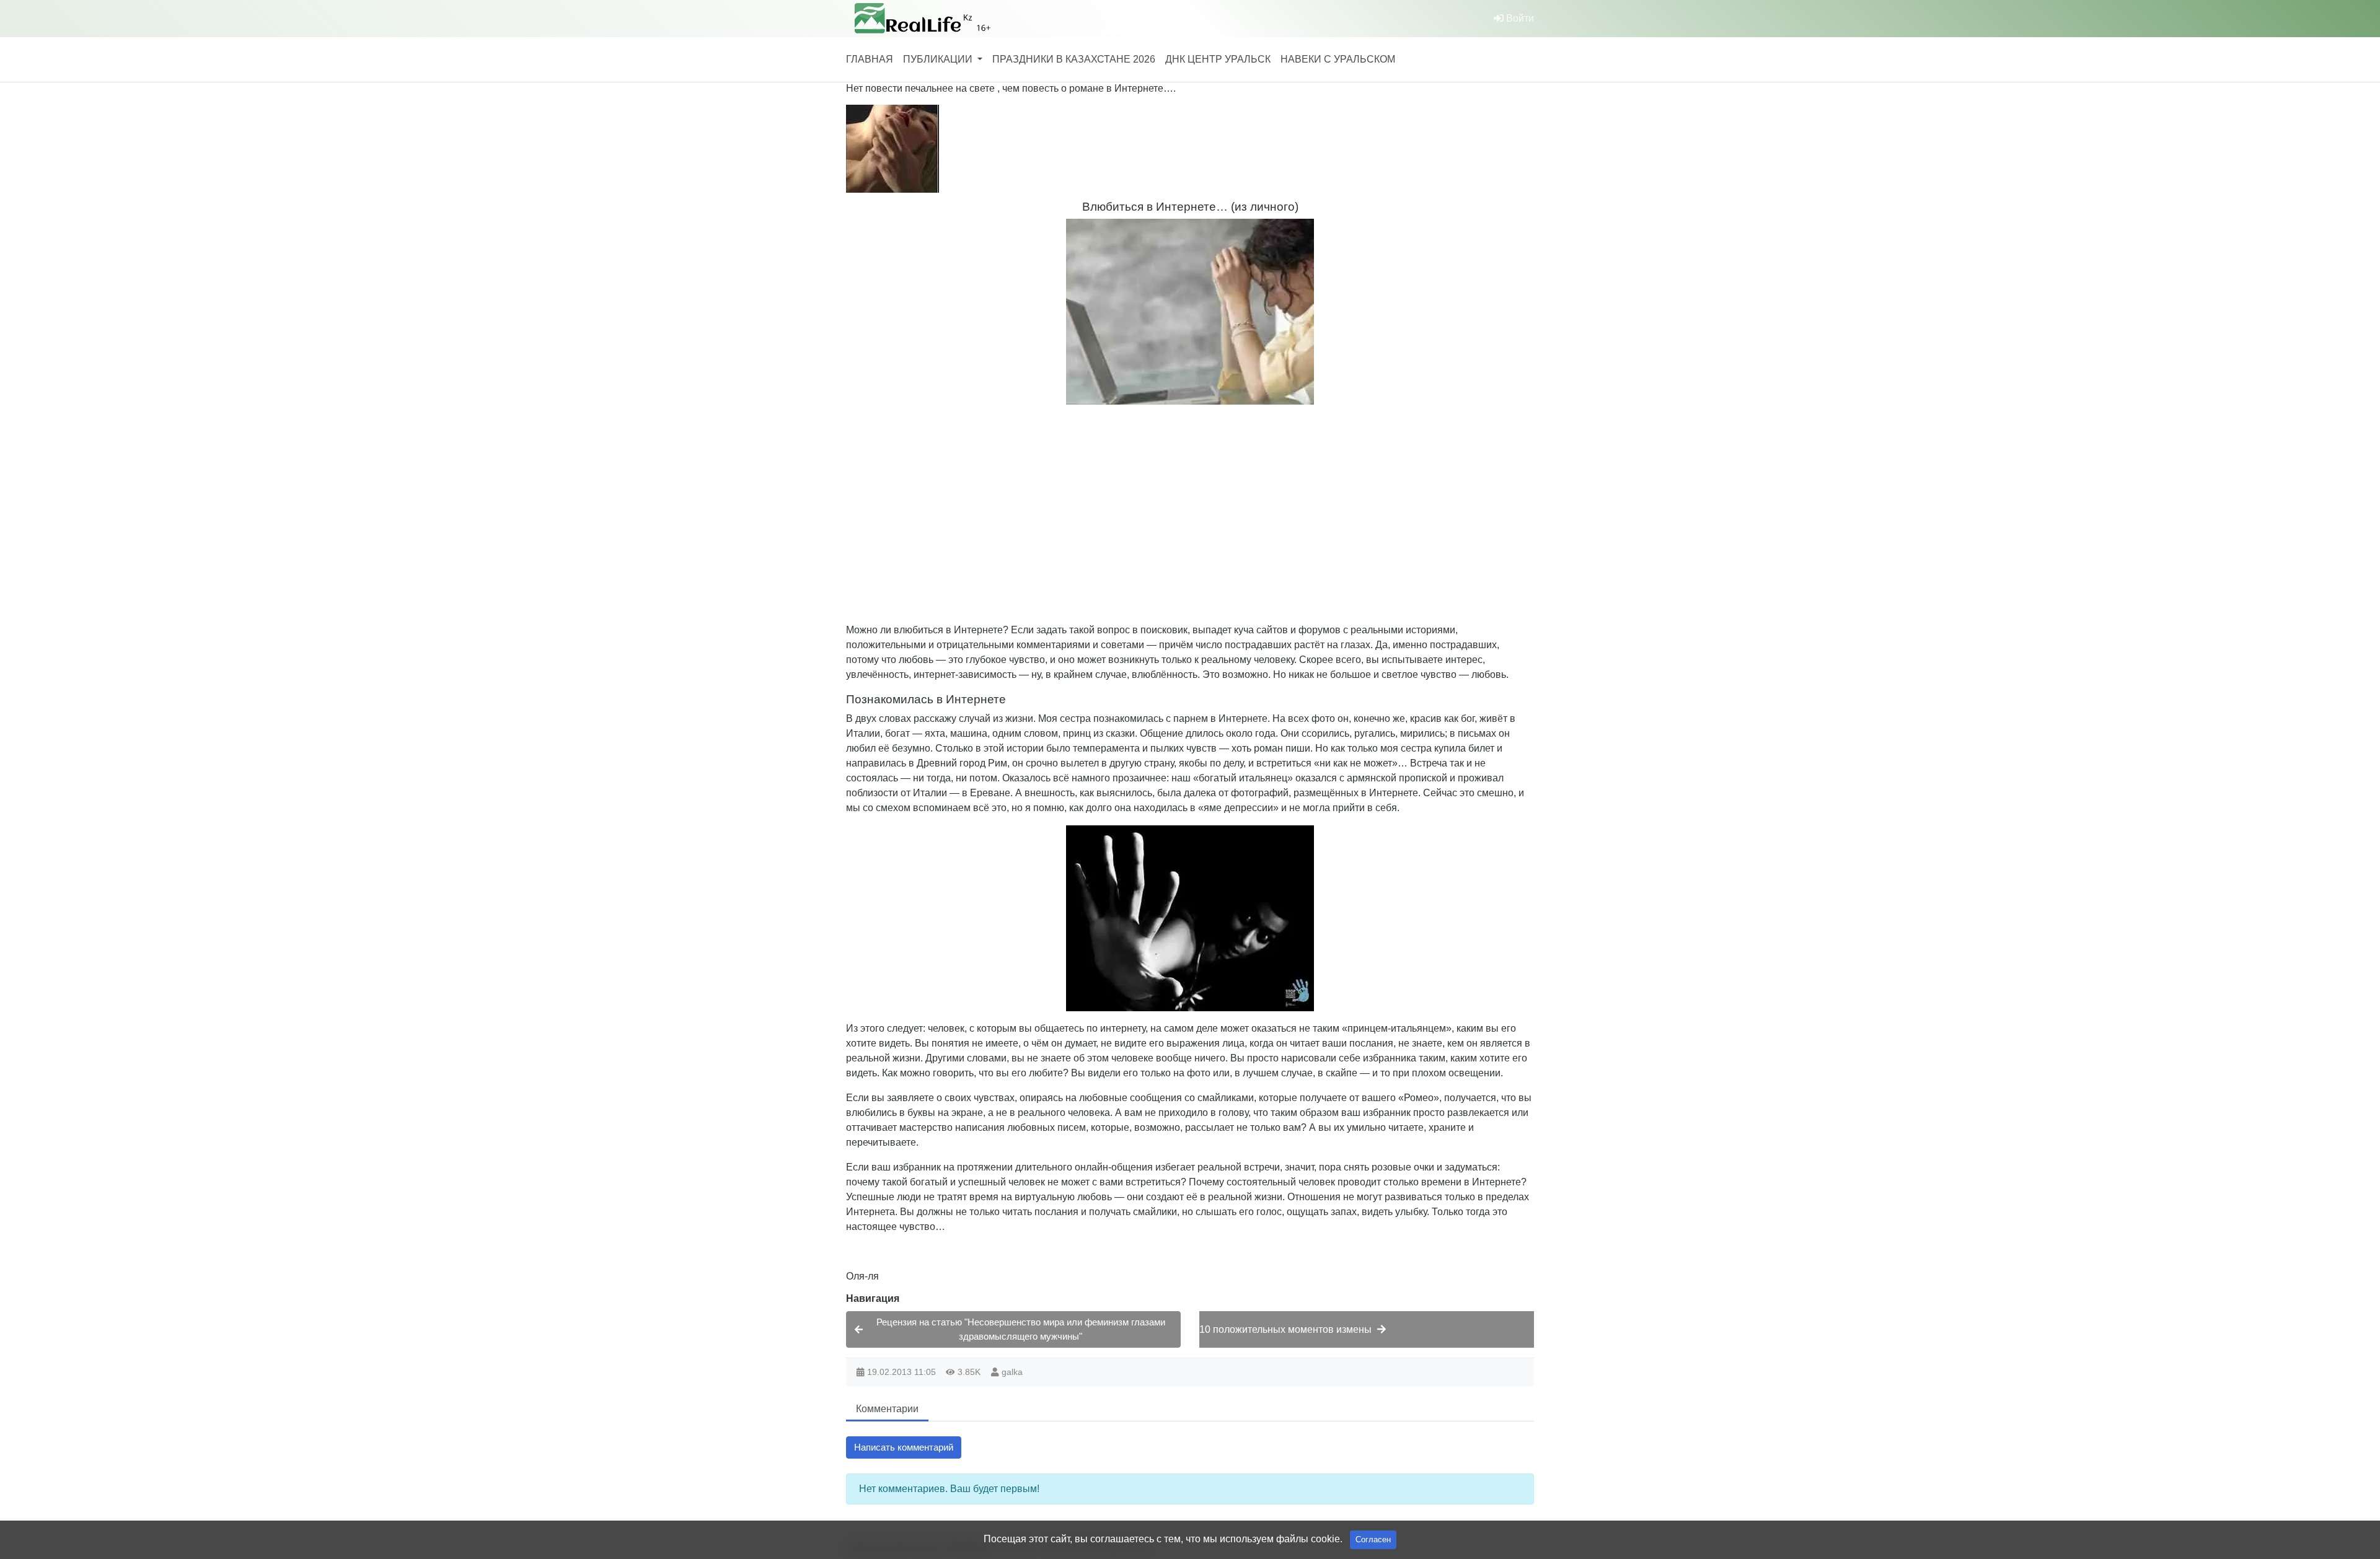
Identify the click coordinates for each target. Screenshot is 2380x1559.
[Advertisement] (1218, 501)
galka (1012, 1372)
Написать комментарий (904, 1447)
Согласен (1373, 1539)
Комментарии (887, 1409)
